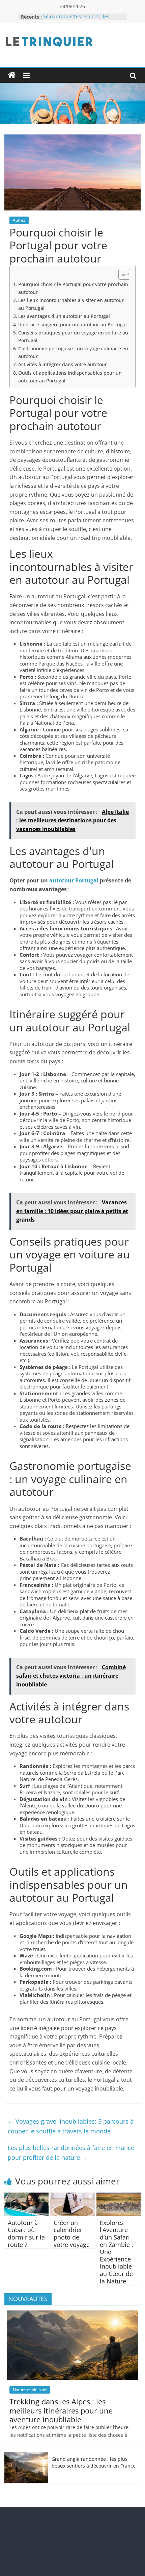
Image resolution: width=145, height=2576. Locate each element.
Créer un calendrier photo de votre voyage (72, 2234)
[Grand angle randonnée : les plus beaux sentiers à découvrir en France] (26, 2456)
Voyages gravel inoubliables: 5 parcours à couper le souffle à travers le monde (71, 2126)
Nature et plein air (30, 2390)
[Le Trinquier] (12, 75)
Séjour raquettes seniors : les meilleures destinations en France (82, 20)
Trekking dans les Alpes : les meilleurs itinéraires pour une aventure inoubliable (61, 2410)
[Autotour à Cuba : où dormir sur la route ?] (26, 2197)
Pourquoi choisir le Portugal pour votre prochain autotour (73, 288)
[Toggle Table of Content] (121, 274)
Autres (19, 220)
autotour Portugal (74, 880)
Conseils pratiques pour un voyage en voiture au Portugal (73, 336)
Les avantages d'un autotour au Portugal (64, 316)
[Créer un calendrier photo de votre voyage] (72, 2197)
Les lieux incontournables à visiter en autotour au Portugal (71, 304)
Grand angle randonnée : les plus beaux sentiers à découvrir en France (94, 2462)
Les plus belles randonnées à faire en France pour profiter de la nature (71, 2153)
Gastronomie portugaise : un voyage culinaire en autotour (73, 352)
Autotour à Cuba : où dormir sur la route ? (26, 2234)
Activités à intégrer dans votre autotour (63, 364)
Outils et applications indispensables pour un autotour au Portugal (70, 377)
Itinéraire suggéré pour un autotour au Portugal (72, 324)
